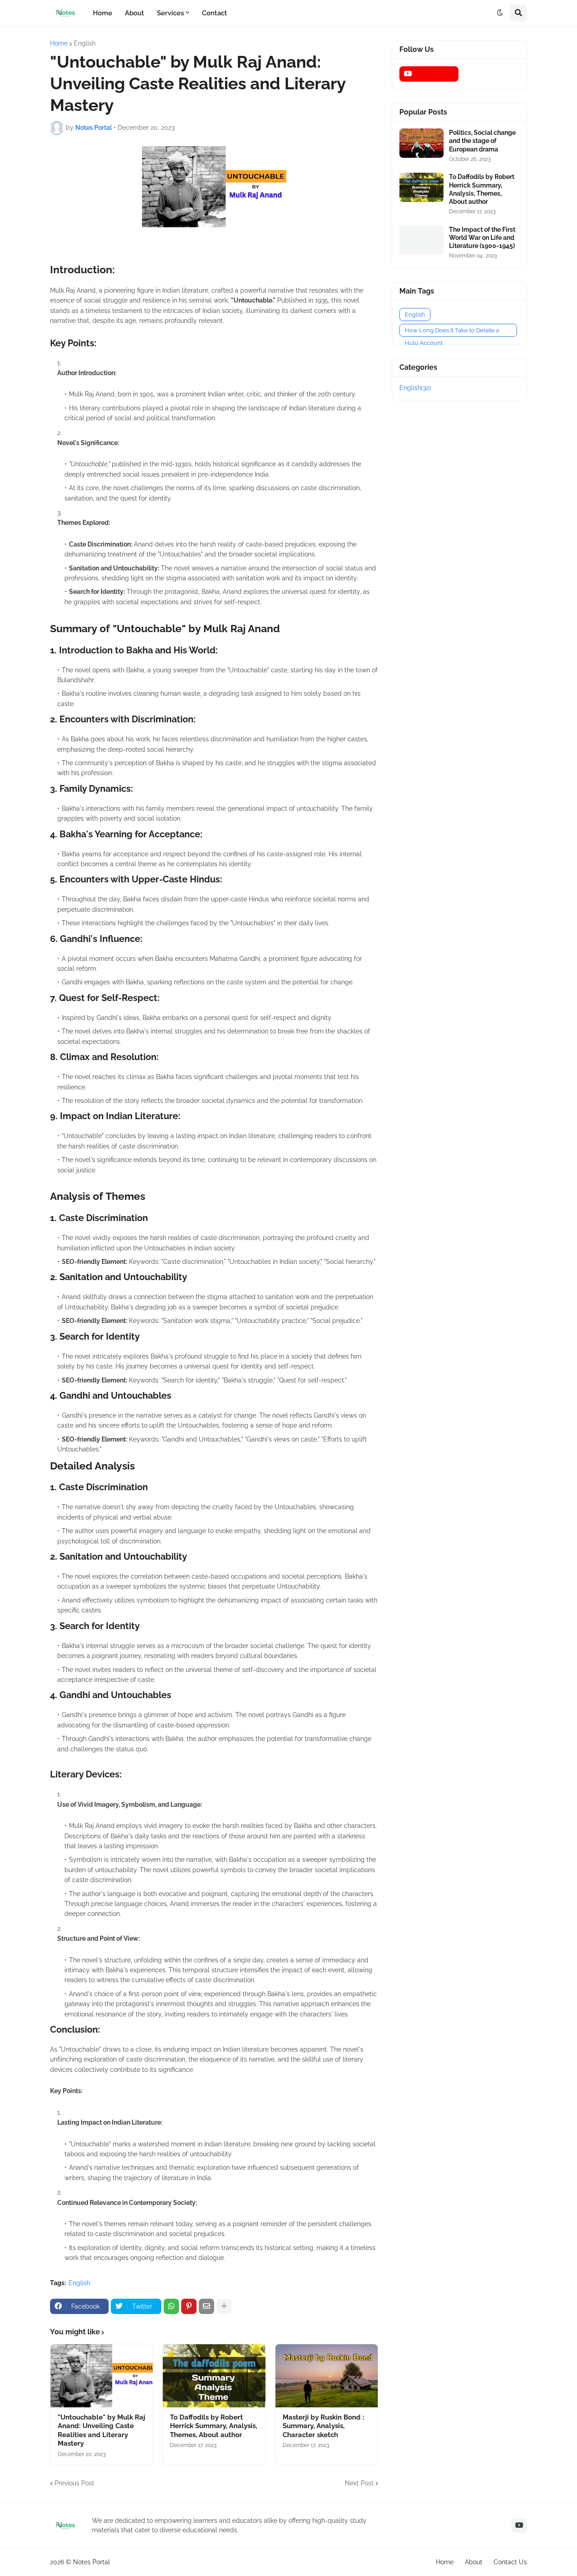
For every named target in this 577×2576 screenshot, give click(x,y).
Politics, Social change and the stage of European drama (482, 141)
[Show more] (224, 2306)
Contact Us (510, 2562)
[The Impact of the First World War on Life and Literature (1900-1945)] (421, 240)
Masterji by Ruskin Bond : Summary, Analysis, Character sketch (323, 2426)
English (85, 43)
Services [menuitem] (170, 13)
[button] (500, 13)
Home (59, 43)
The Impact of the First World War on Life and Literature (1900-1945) (482, 238)
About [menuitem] (135, 13)
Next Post (359, 2483)
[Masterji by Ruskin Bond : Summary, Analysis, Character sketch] (327, 2376)
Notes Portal (92, 2562)
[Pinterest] (189, 2306)
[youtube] (429, 74)
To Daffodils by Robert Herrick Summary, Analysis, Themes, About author (213, 2426)
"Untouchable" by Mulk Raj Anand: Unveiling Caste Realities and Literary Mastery (101, 2431)
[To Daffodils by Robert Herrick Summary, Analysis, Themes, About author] (214, 2376)
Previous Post (74, 2483)
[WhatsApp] (171, 2306)
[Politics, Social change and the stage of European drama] (421, 143)
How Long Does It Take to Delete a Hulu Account (452, 332)
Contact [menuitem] (215, 13)
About (474, 2562)
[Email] (206, 2306)
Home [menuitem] (103, 13)
